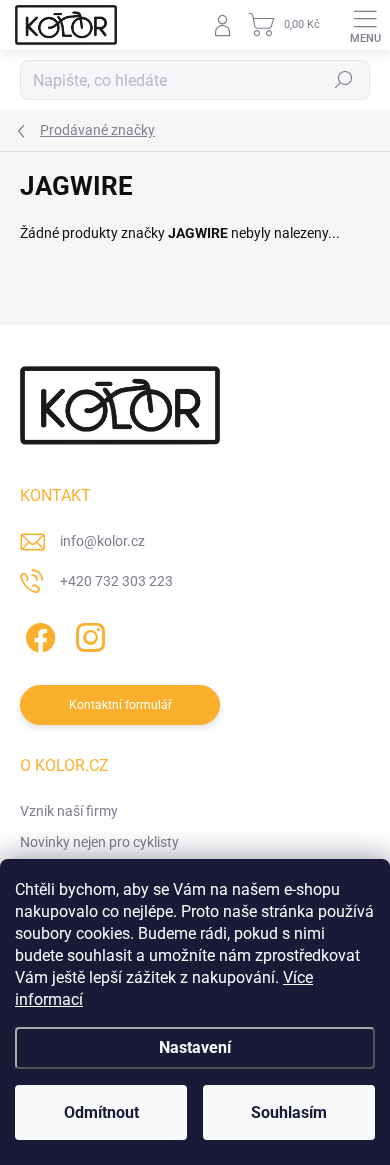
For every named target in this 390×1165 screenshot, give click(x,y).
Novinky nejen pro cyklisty (99, 842)
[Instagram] (87, 633)
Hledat (344, 80)
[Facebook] (37, 633)
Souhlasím (289, 1112)
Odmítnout (101, 1112)
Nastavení (195, 1047)
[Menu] (365, 25)
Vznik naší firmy (69, 811)
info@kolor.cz (102, 541)
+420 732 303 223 (116, 581)
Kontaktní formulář (120, 705)
